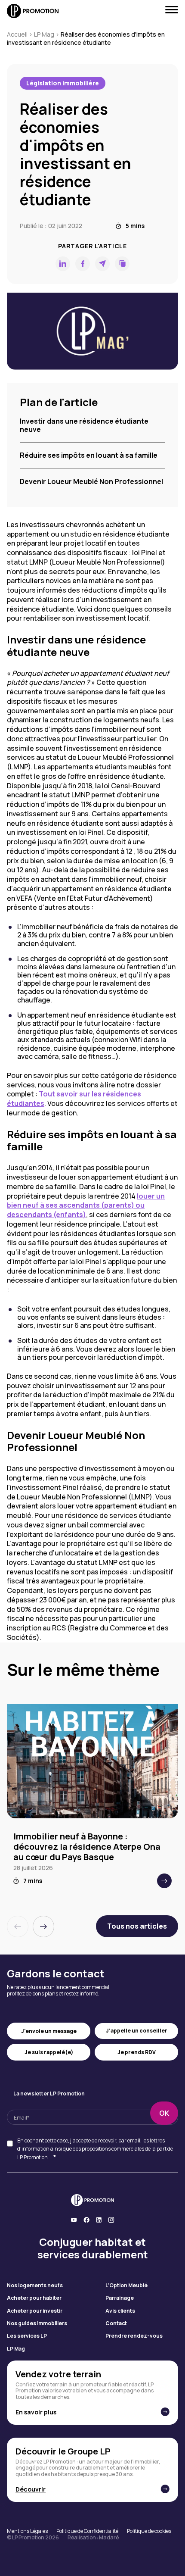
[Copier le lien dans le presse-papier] (122, 264)
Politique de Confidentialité (87, 2531)
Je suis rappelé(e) (49, 2052)
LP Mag (44, 34)
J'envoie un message (49, 2031)
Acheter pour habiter (34, 2298)
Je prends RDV (137, 2052)
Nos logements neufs (35, 2286)
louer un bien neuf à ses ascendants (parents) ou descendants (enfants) (86, 1205)
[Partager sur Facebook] (83, 264)
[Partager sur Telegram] (102, 264)
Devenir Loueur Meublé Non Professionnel (91, 481)
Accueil (17, 34)
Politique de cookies (149, 2531)
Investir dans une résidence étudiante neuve (84, 425)
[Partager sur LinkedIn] (63, 264)
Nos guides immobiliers (37, 2323)
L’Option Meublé (126, 2286)
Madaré (109, 2537)
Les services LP (27, 2336)
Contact (116, 2323)
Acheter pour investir (35, 2311)
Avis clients (120, 2311)
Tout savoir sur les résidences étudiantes (74, 1099)
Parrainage (120, 2298)
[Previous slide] (18, 1927)
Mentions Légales (27, 2531)
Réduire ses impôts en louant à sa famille (89, 455)
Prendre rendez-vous (134, 2336)
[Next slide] (43, 1927)
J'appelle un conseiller (137, 2031)
